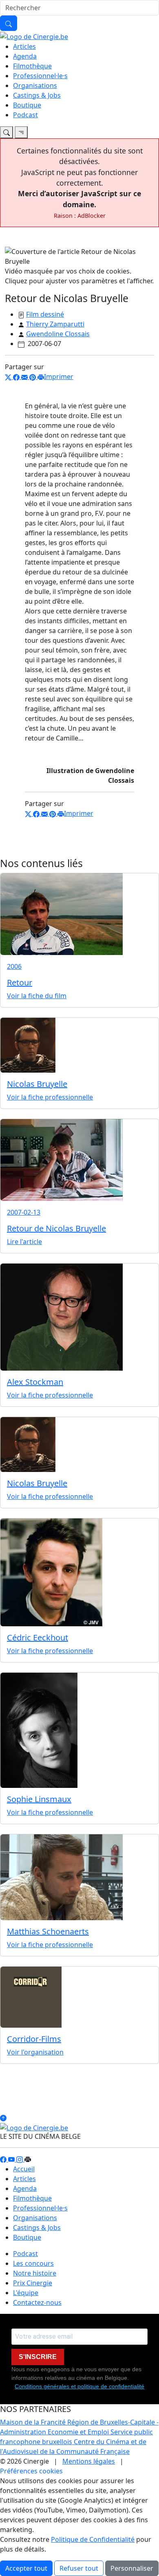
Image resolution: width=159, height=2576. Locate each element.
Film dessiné (45, 314)
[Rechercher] (9, 23)
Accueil (24, 2169)
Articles (24, 46)
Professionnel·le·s (40, 76)
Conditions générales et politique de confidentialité (79, 2386)
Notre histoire (35, 2273)
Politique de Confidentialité (93, 2539)
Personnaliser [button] (132, 2568)
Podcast (25, 115)
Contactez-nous (37, 2302)
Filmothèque (32, 66)
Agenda (25, 56)
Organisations (35, 85)
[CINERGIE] (34, 36)
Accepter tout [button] (26, 2568)
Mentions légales (89, 2461)
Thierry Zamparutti (55, 324)
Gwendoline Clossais (58, 334)
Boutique (27, 105)
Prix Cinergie (33, 2283)
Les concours (33, 2263)
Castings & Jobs (37, 95)
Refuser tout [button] (79, 2568)
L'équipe (26, 2293)
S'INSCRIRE (38, 2357)
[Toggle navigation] (7, 132)
